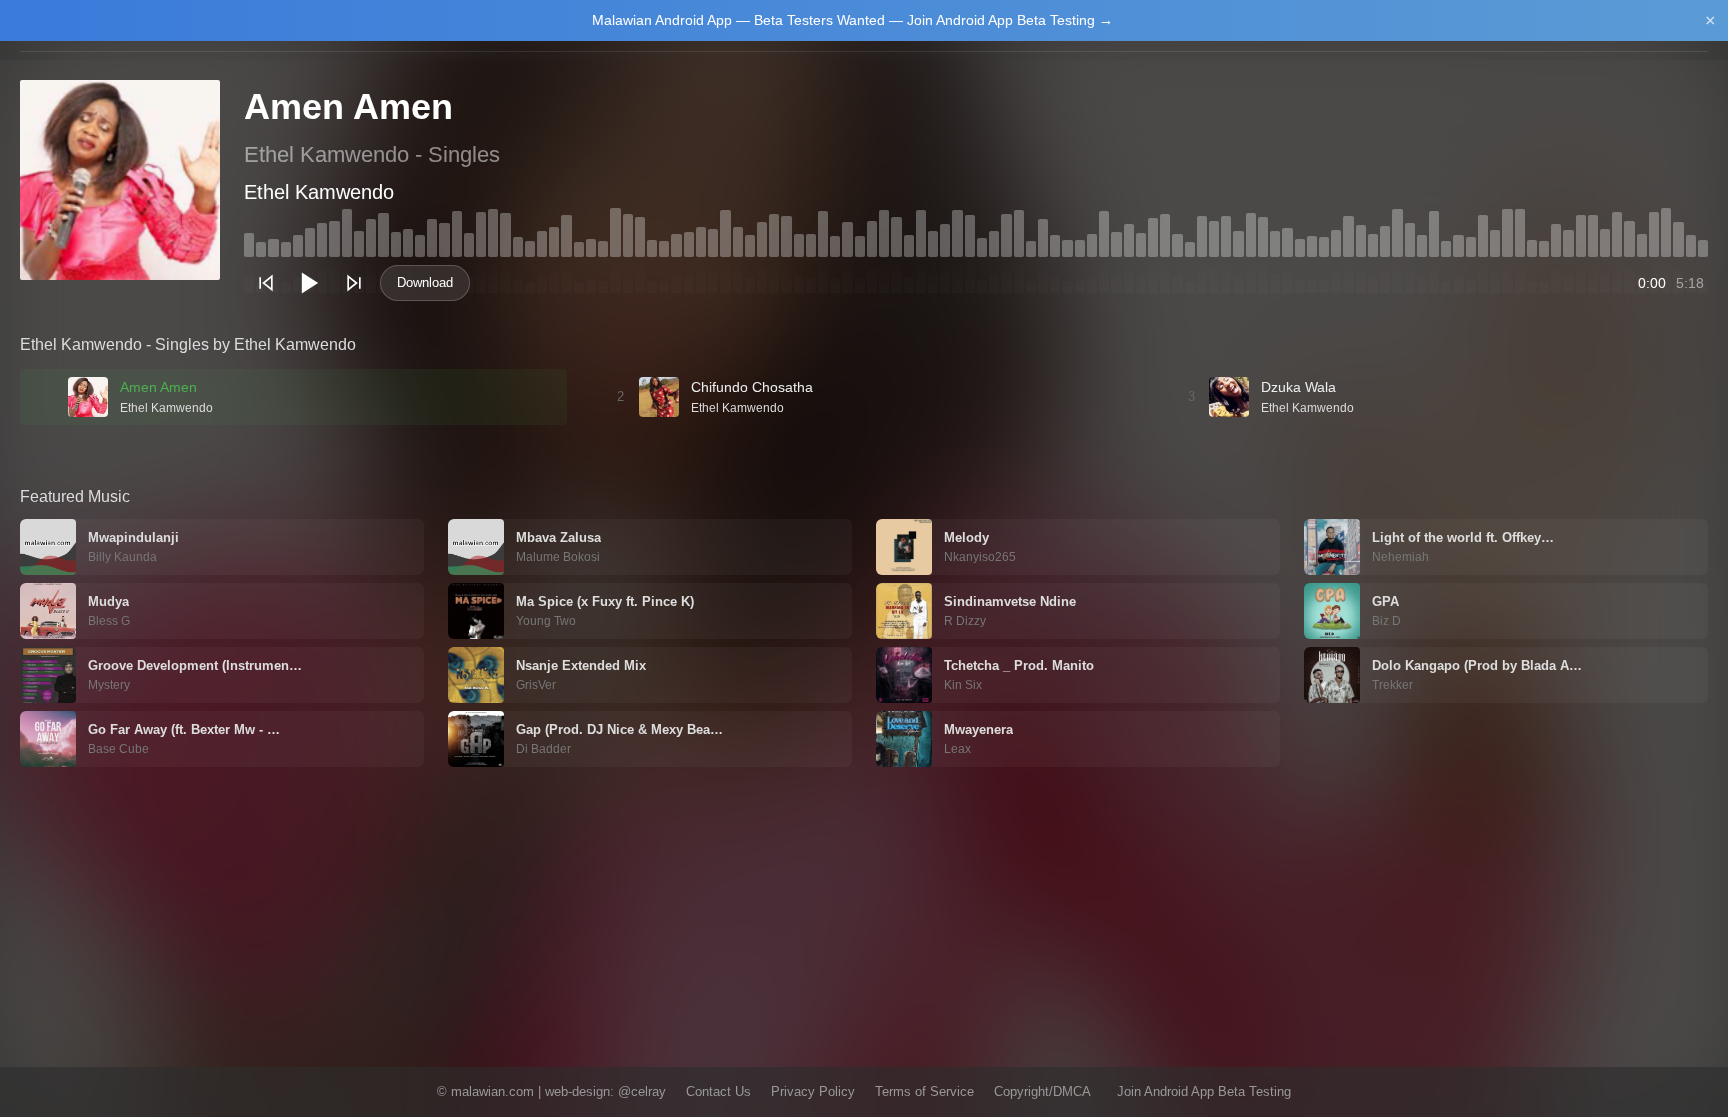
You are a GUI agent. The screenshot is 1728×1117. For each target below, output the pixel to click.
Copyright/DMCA (1042, 1091)
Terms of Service (924, 1091)
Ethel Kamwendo (319, 192)
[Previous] (266, 283)
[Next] (354, 283)
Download (425, 282)
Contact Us (718, 1091)
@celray (642, 1091)
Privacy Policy (813, 1091)
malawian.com (492, 1091)
